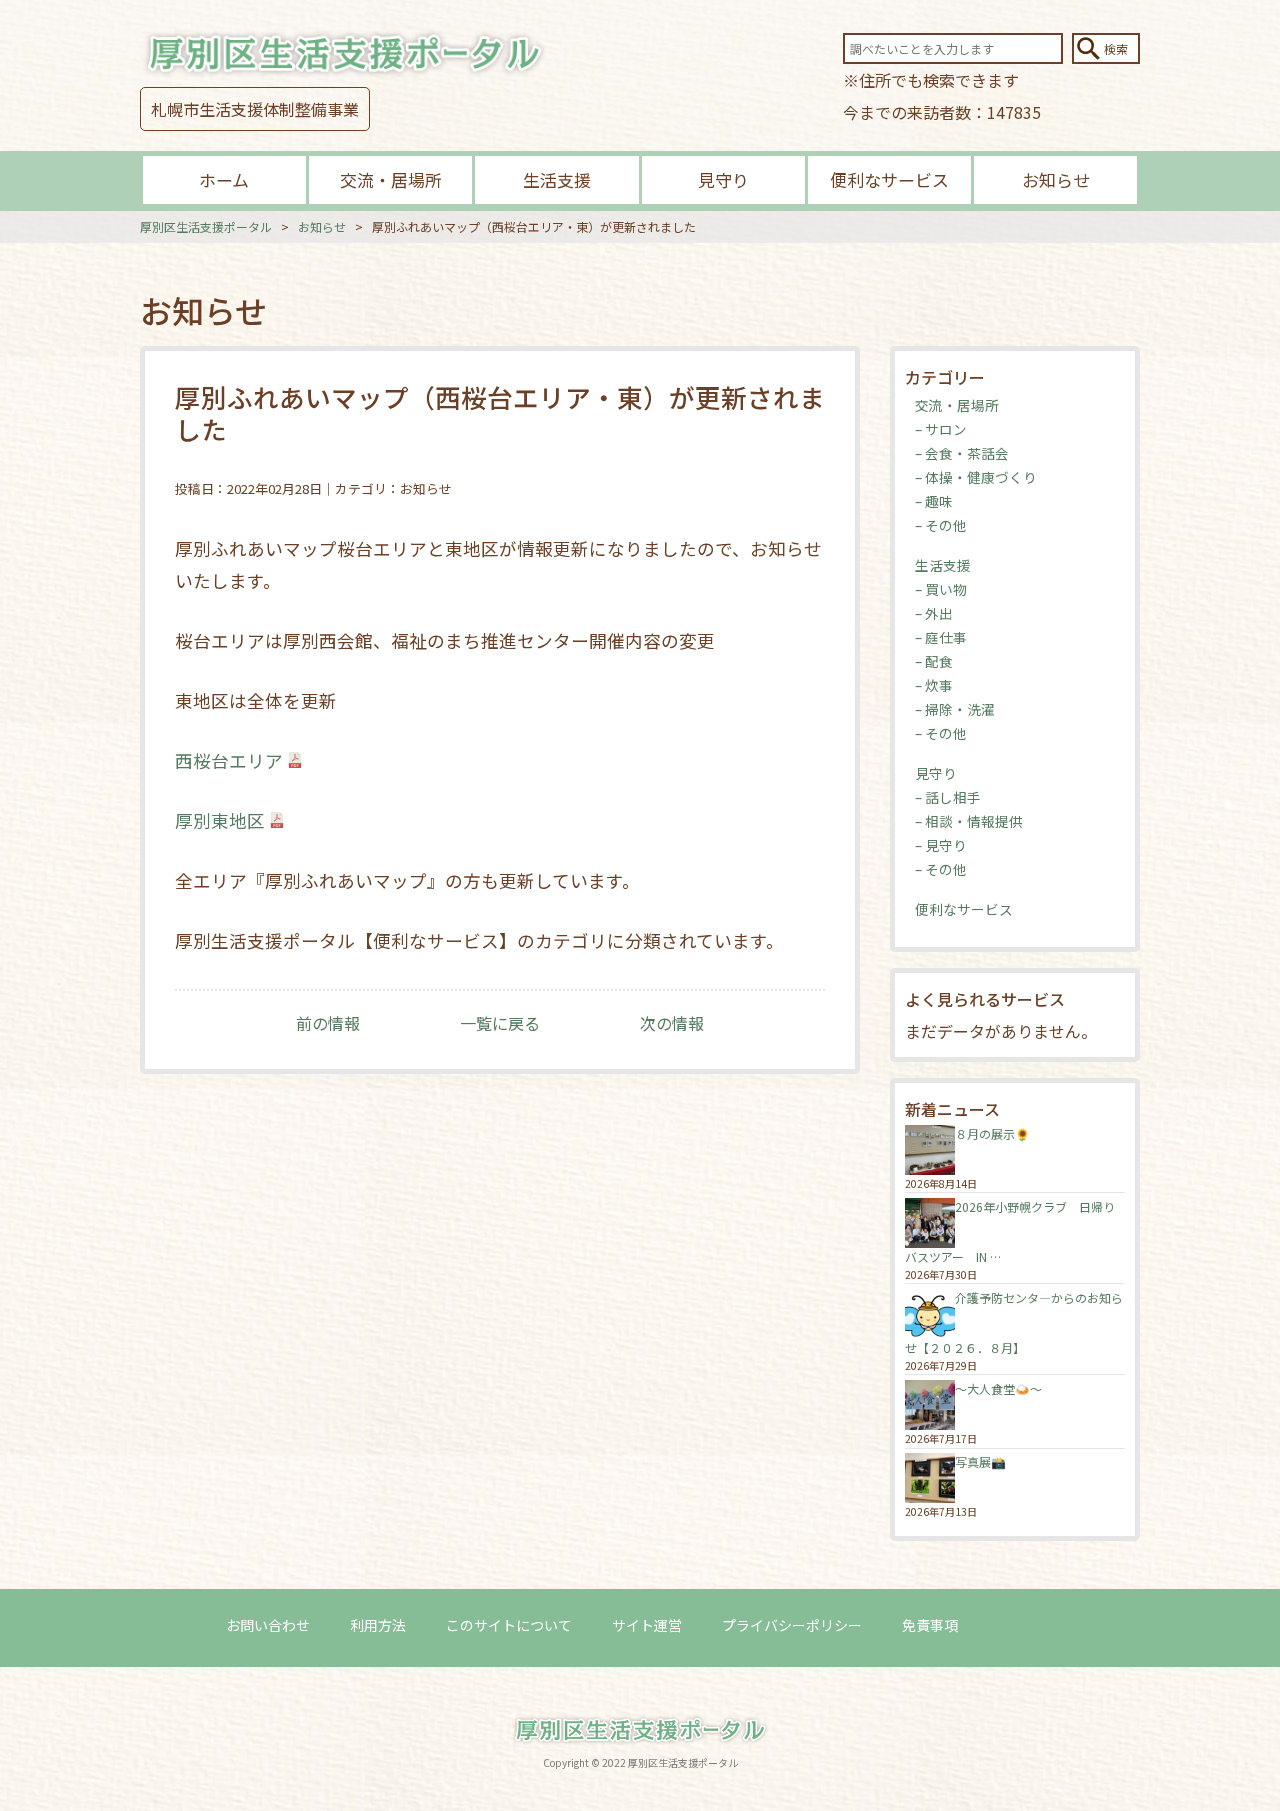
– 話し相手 (948, 797)
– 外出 (934, 613)
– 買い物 (941, 589)
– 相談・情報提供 (969, 821)
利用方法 (378, 1625)
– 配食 (934, 661)
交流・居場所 (391, 179)
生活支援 (557, 179)
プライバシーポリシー (792, 1625)
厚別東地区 (220, 820)
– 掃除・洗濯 (955, 709)
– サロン (941, 429)
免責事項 (930, 1625)
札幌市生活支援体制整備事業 (255, 109)
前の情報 (328, 1023)
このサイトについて (509, 1625)
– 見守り (941, 845)
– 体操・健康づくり (976, 477)
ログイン (1026, 1625)
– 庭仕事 (941, 637)
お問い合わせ (268, 1625)
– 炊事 (934, 685)
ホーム (224, 179)
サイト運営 (647, 1625)
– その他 (941, 525)
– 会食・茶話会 (962, 453)
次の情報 (672, 1023)
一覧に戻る (500, 1023)
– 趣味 (934, 501)
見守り (723, 179)
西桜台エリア (229, 760)
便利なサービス (889, 179)
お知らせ (1056, 179)
